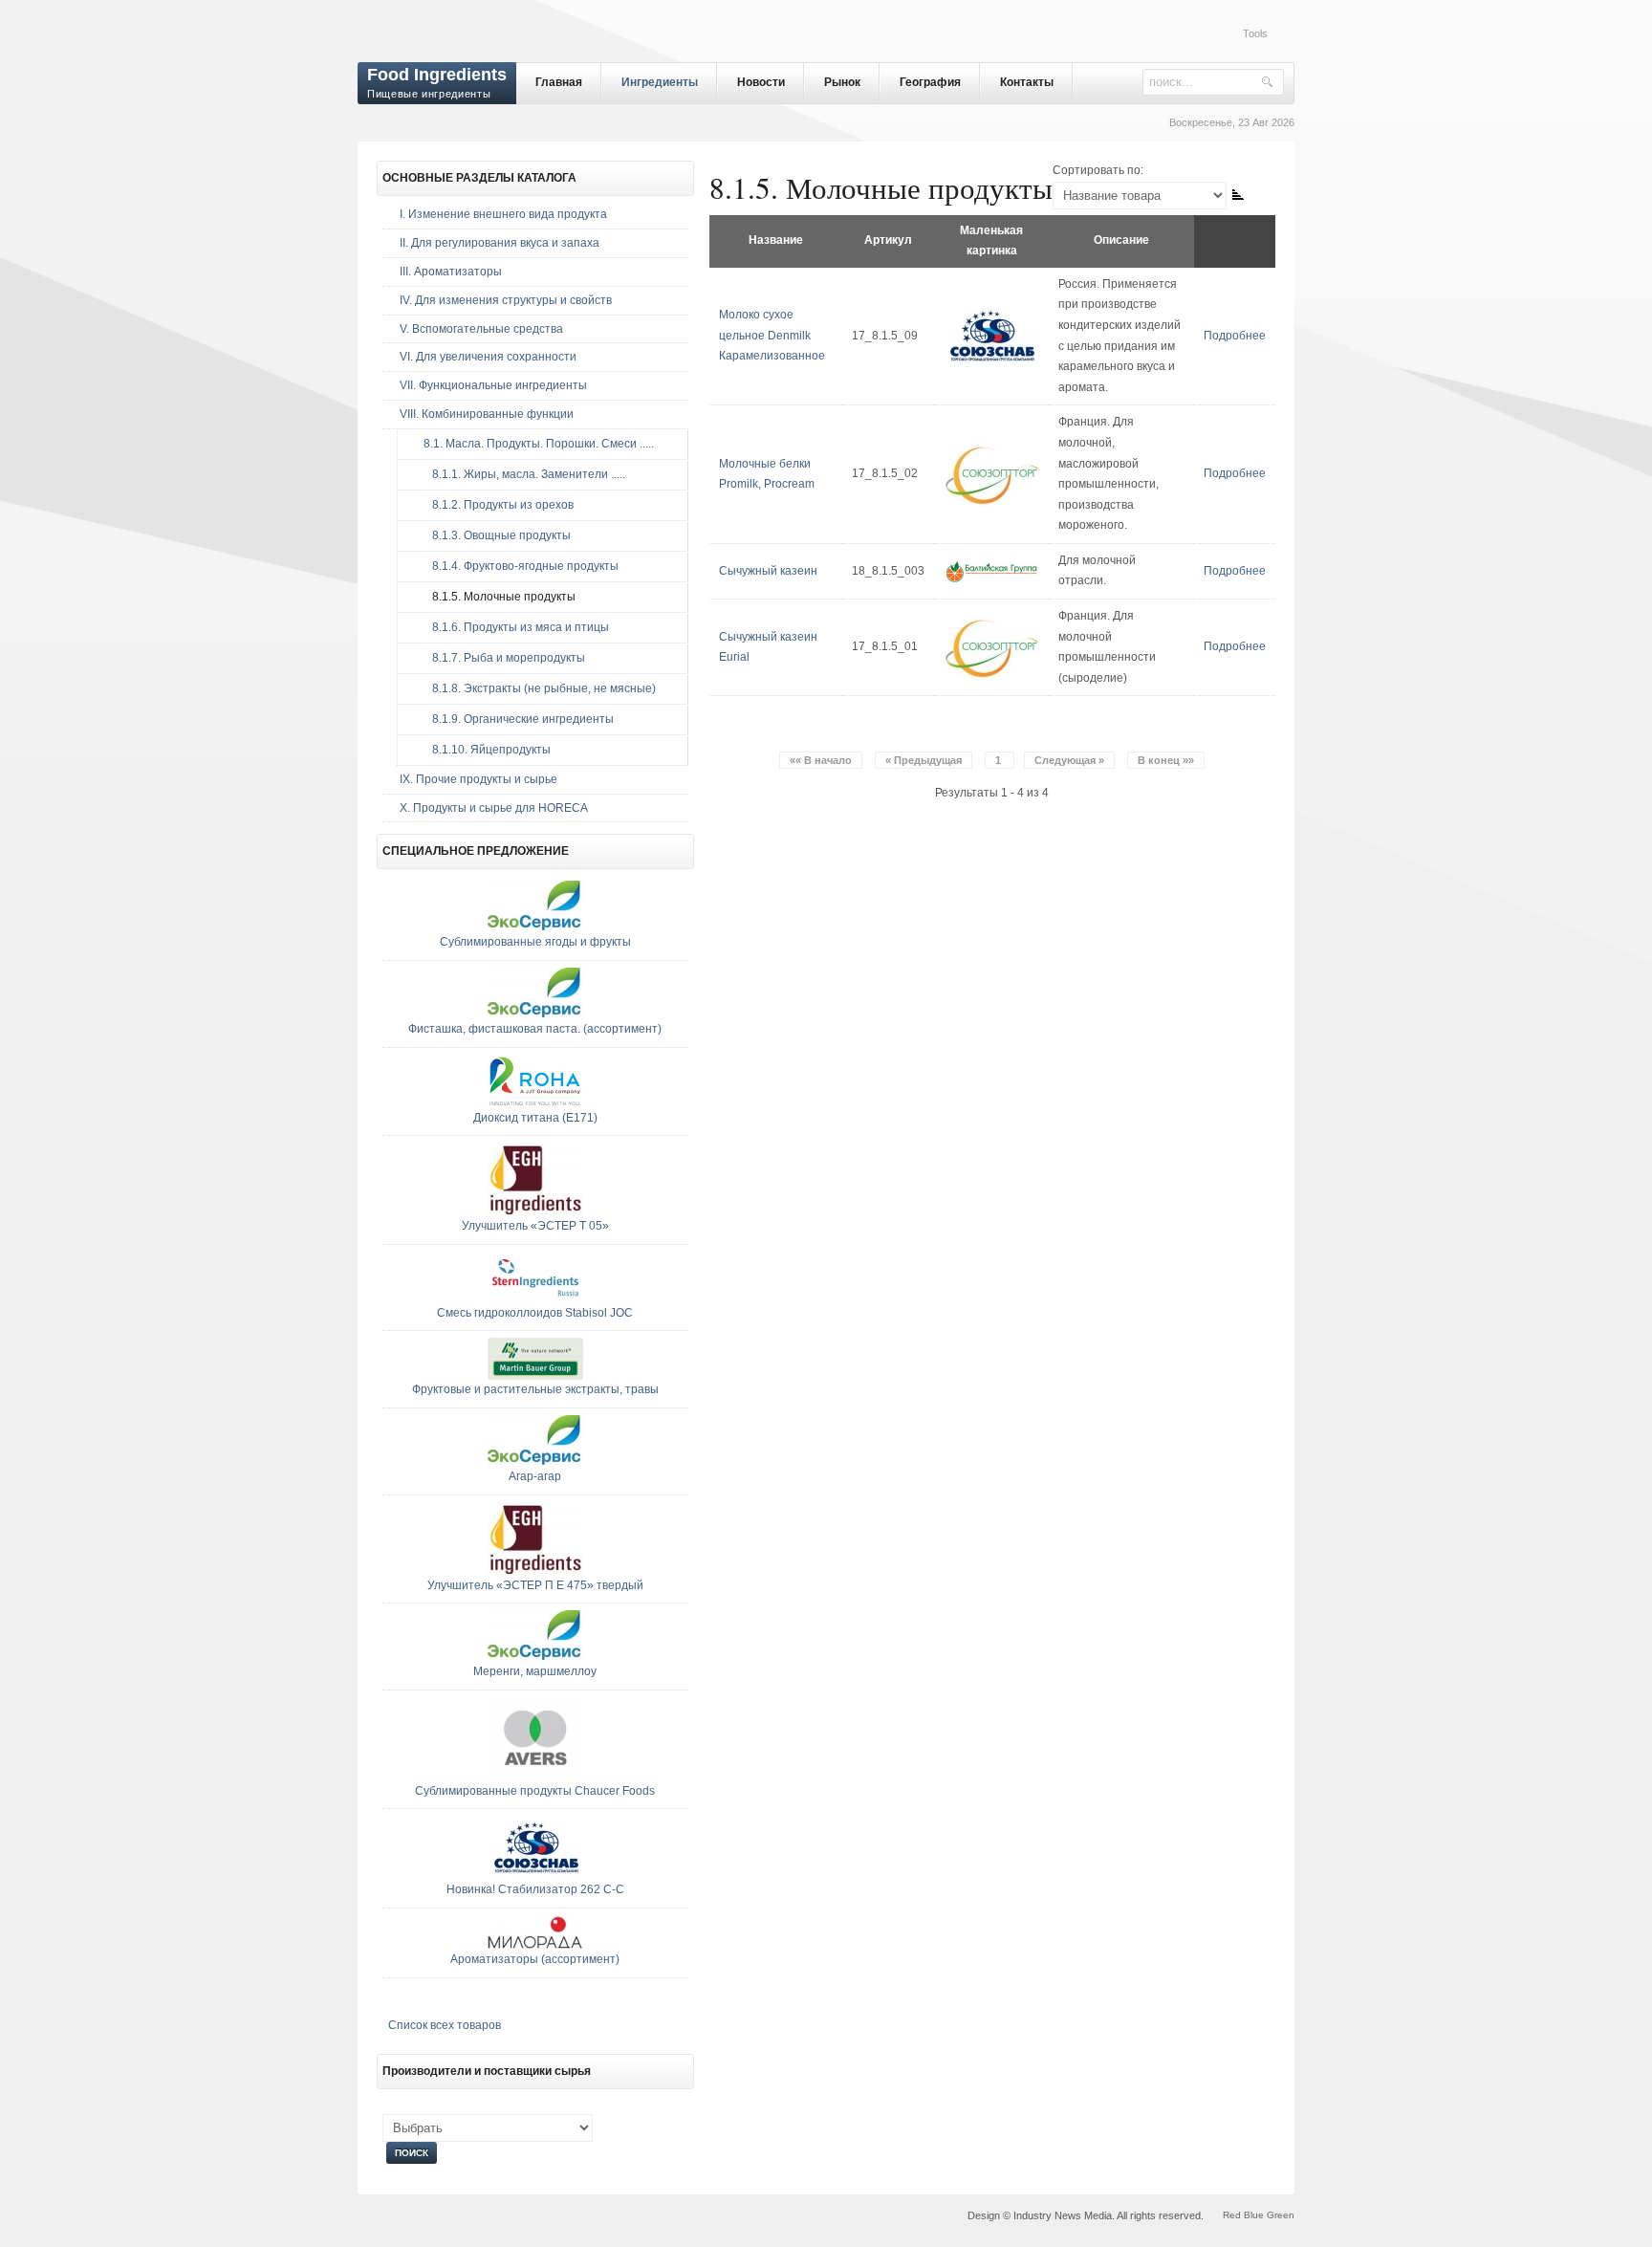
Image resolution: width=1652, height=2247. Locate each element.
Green (1281, 2215)
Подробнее (1235, 336)
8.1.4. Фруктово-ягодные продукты (517, 566)
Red (1232, 2215)
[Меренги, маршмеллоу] (535, 1658)
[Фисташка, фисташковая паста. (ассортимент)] (535, 1015)
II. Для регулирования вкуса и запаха (500, 243)
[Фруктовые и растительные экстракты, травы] (535, 1376)
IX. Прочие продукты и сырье (478, 779)
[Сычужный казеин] (991, 579)
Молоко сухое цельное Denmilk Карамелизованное (772, 335)
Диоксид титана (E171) (535, 1118)
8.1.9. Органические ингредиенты (514, 719)
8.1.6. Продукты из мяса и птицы (512, 627)
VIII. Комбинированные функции (487, 414)
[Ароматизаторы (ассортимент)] (535, 1946)
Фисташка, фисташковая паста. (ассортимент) (535, 1029)
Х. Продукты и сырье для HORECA (494, 808)
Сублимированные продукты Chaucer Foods (535, 1791)
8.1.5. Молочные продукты (495, 597)
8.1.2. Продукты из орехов (494, 505)
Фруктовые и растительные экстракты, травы (535, 1389)
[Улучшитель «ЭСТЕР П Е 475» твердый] (535, 1572)
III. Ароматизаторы (451, 272)
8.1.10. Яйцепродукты (483, 750)
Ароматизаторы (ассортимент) (535, 1959)
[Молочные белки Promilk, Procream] (991, 503)
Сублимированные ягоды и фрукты (535, 942)
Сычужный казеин (768, 571)
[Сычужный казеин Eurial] (991, 676)
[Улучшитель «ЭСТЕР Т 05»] (535, 1212)
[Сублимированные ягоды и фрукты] (535, 928)
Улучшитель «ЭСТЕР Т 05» (535, 1226)
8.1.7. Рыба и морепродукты (500, 658)
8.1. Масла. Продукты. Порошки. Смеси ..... (534, 444)
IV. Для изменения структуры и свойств (506, 300)
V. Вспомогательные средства (481, 329)
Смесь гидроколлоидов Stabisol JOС (535, 1313)
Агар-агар (535, 1476)
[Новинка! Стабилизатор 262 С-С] (535, 1876)
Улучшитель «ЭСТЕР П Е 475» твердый (535, 1585)
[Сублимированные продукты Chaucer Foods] (535, 1778)
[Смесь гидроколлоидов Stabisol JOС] (535, 1299)
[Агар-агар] (535, 1463)
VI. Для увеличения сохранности (488, 357)
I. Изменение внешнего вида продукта (503, 214)
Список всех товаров (445, 2025)
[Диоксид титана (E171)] (535, 1104)
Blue (1254, 2215)
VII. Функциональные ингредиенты (493, 385)
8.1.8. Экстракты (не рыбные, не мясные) (535, 688)
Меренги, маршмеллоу (535, 1671)
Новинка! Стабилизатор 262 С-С (535, 1889)
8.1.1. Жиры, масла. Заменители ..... (520, 474)
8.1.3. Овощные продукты (493, 535)
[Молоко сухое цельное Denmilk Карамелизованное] (991, 364)
